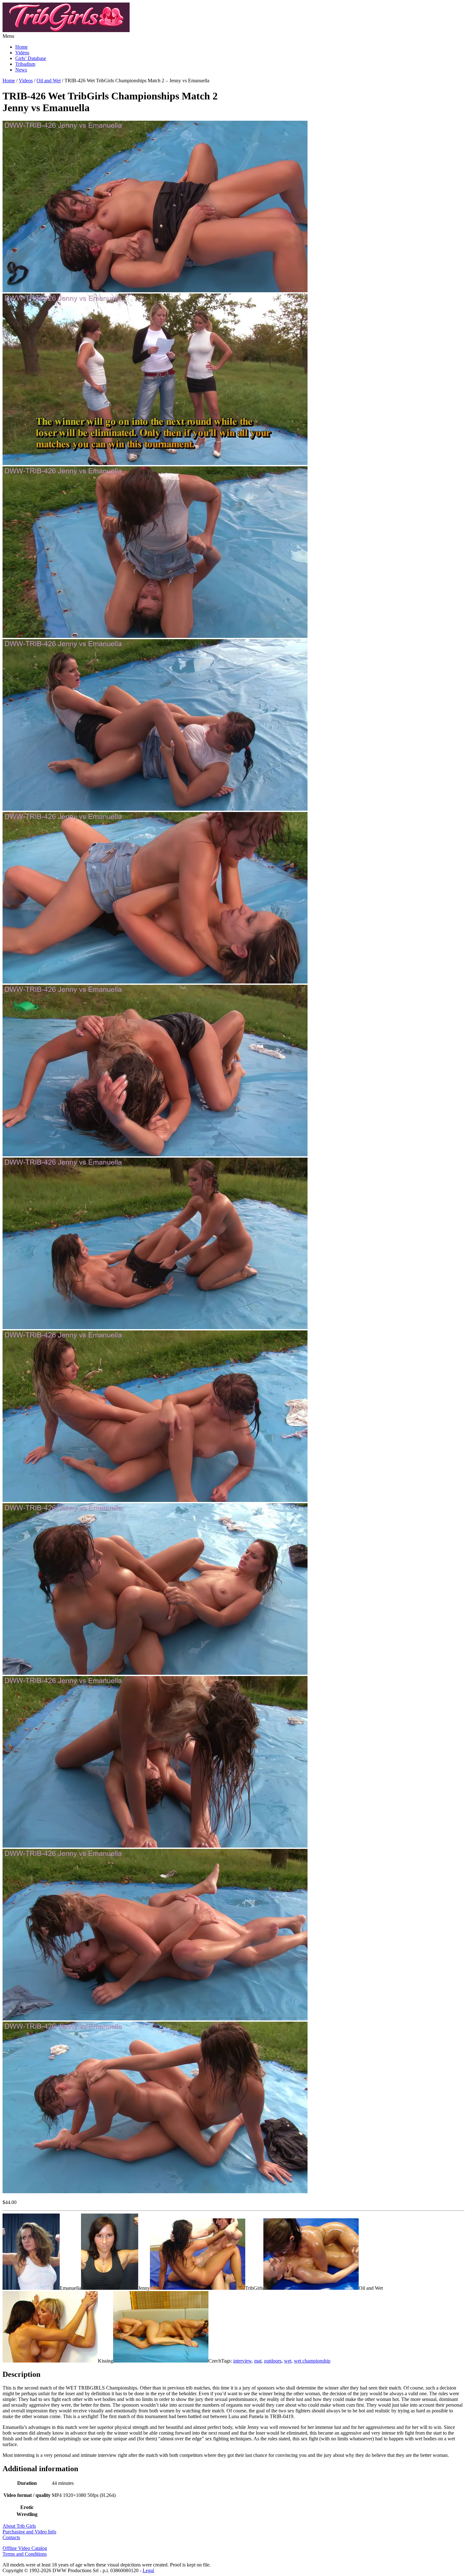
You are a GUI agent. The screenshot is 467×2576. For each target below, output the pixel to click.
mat (258, 2361)
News (21, 70)
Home (21, 47)
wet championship (312, 2361)
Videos (22, 53)
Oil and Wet (49, 81)
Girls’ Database (31, 58)
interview (242, 2361)
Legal (148, 2570)
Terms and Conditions (25, 2554)
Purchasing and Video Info (29, 2532)
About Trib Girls (19, 2526)
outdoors (273, 2361)
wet (288, 2361)
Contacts (11, 2537)
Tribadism (25, 64)
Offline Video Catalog (25, 2548)
